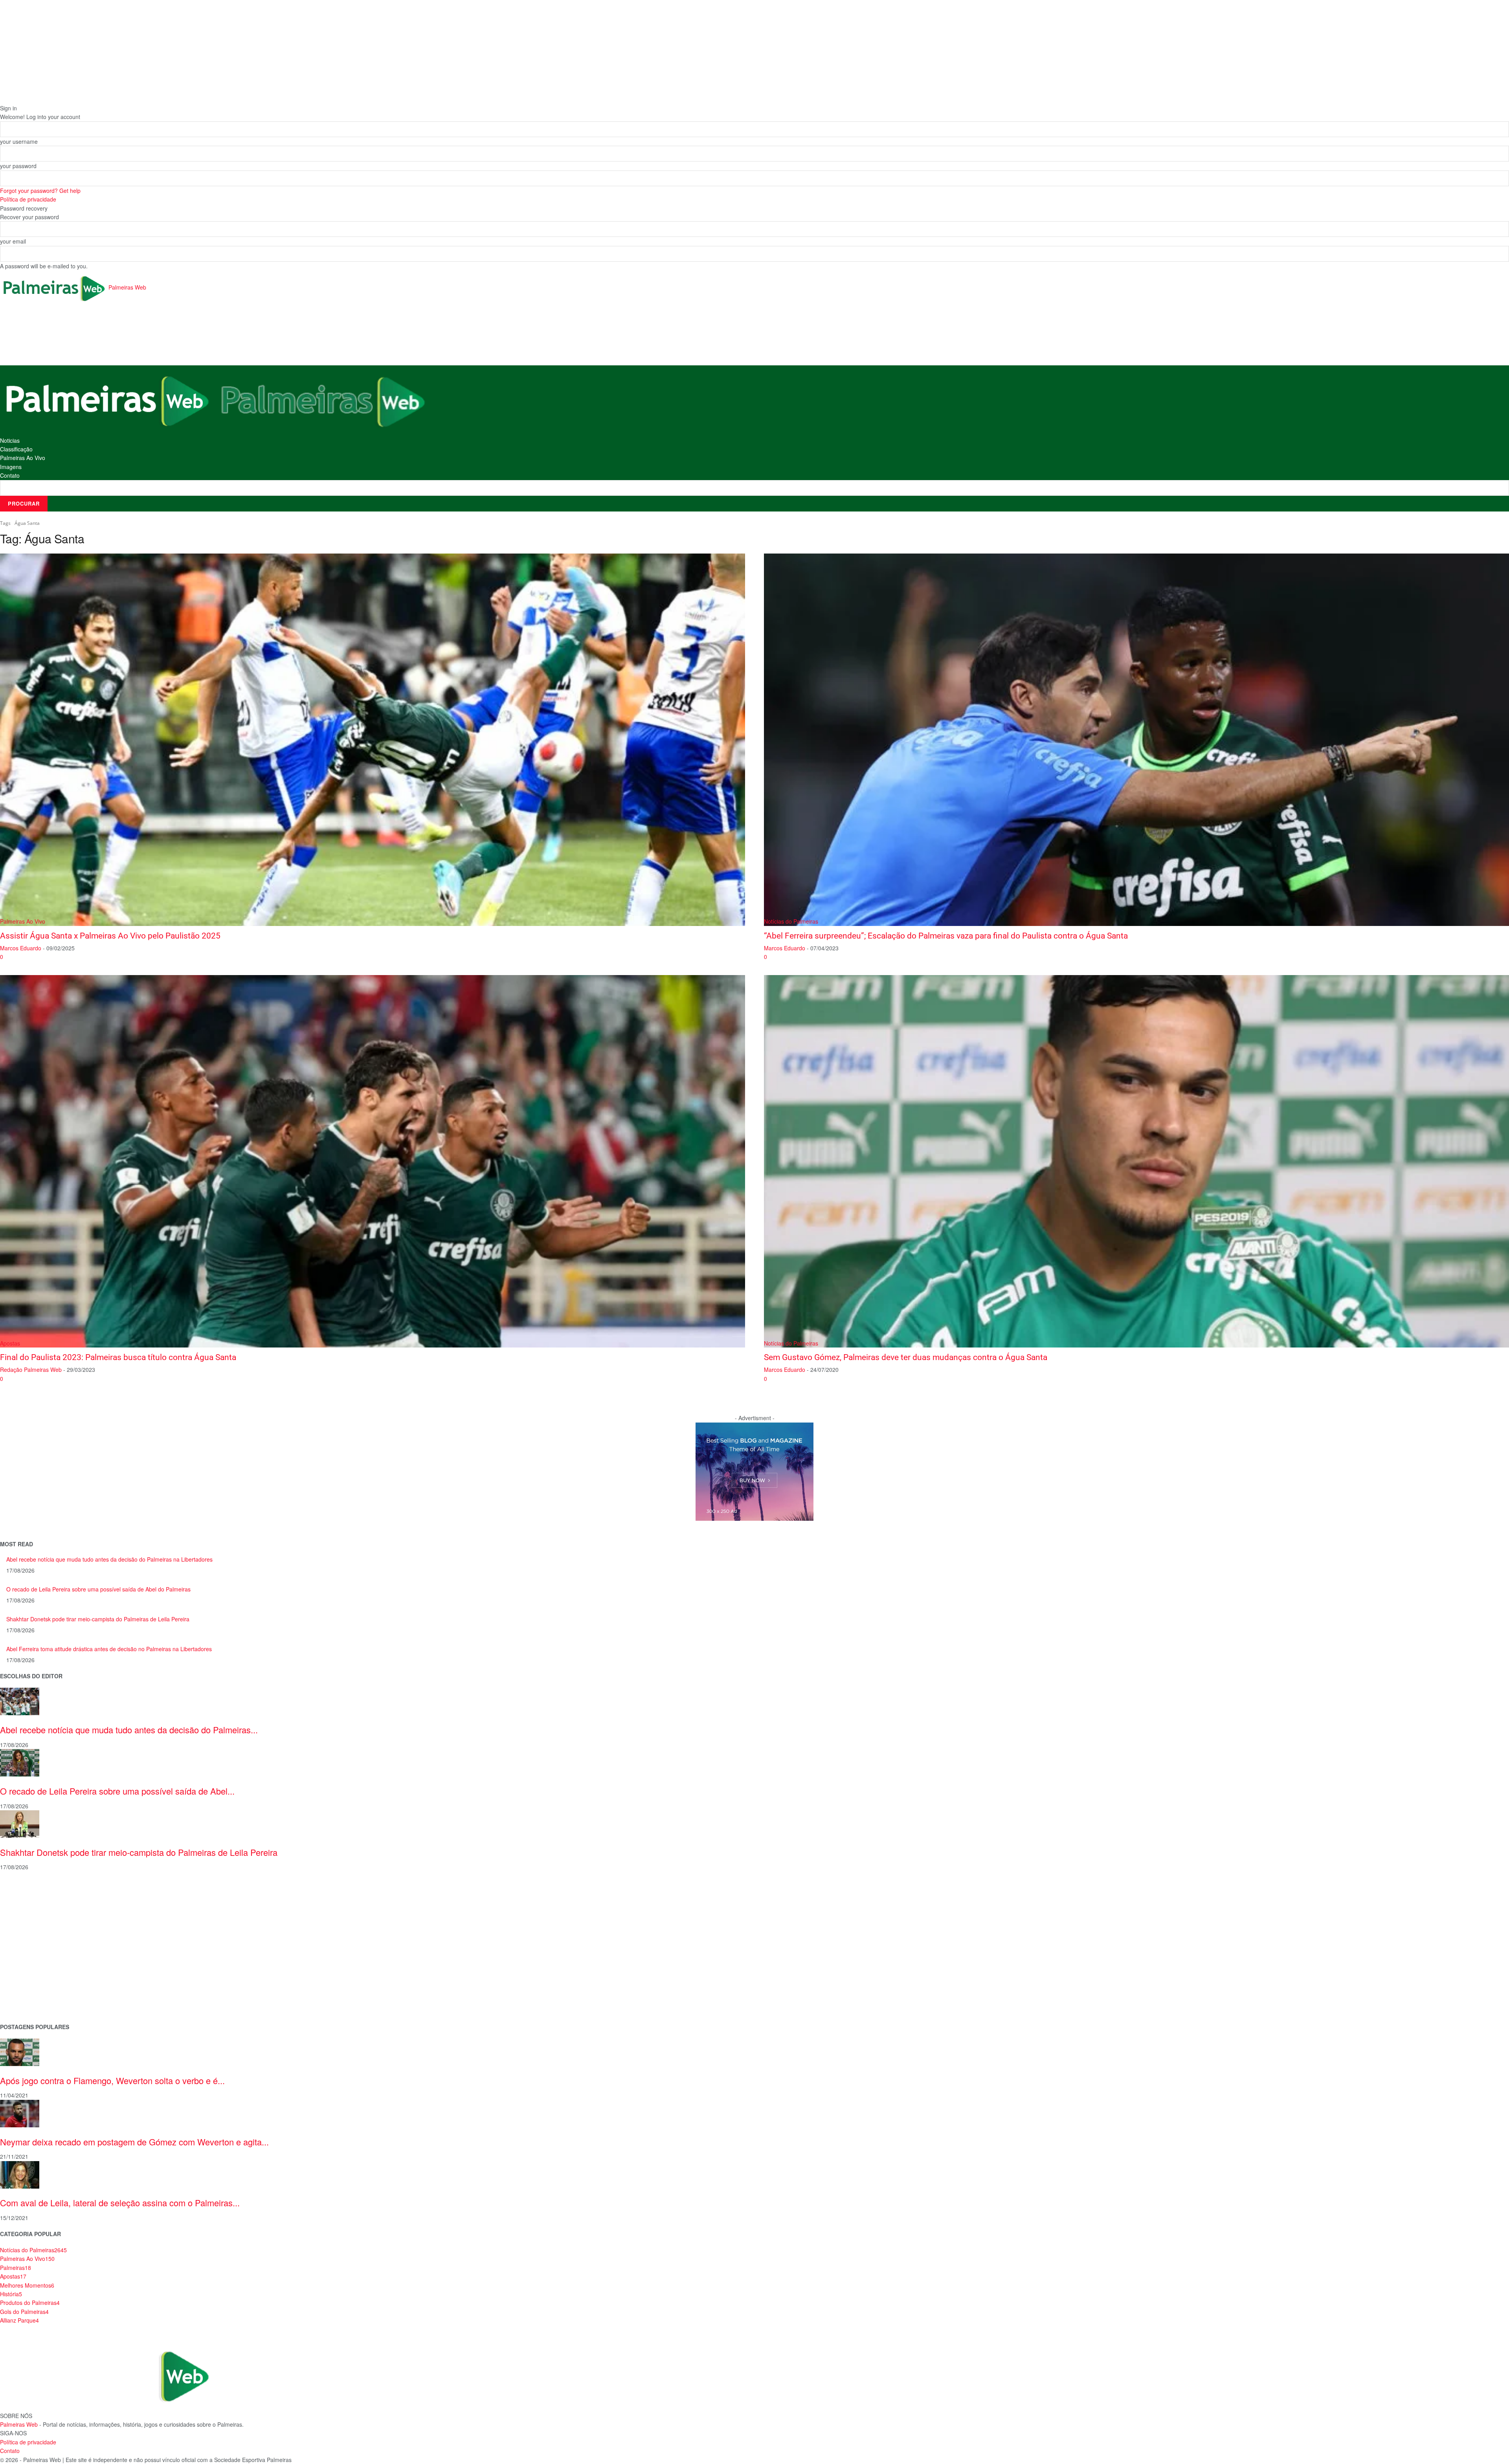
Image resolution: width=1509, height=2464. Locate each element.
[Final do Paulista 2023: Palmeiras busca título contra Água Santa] (373, 1161)
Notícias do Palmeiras (791, 921)
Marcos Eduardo (21, 948)
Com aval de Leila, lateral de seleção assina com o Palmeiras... (120, 2203)
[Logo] (108, 400)
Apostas (10, 1343)
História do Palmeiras (28, 1891)
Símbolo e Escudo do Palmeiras (41, 1928)
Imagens (11, 467)
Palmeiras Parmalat (25, 1916)
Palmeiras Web (19, 2424)
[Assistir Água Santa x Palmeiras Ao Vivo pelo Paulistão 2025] (373, 740)
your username (19, 141)
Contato (10, 475)
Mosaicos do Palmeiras (30, 1966)
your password (18, 166)
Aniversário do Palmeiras (32, 1903)
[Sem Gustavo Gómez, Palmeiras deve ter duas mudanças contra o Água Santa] (1136, 1161)
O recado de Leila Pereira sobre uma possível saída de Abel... (117, 1791)
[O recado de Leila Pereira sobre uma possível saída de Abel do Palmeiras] (20, 1762)
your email (13, 241)
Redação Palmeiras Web (31, 1369)
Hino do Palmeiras (24, 1953)
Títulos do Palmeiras (26, 1990)
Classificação (16, 449)
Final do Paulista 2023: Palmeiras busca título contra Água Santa (118, 1357)
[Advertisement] (143, 334)
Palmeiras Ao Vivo (23, 458)
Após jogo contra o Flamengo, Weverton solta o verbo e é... (112, 2080)
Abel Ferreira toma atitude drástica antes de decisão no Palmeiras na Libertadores (109, 1649)
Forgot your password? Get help (40, 191)
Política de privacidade (28, 199)
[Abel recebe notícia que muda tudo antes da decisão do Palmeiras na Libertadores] (20, 1701)
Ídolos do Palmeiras (25, 1978)
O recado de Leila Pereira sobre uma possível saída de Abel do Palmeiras (98, 1589)
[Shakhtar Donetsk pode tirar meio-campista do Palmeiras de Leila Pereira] (20, 1823)
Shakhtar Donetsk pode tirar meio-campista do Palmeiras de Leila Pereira (98, 1619)
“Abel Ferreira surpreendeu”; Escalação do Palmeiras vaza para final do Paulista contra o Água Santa (946, 936)
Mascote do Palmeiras (29, 1941)
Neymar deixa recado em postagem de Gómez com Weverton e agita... (134, 2142)
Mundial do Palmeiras (28, 2003)
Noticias (10, 440)
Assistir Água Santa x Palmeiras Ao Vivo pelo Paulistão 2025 (110, 936)
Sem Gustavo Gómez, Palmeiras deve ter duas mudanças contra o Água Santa (906, 1357)
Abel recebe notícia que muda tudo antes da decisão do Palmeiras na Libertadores (109, 1559)
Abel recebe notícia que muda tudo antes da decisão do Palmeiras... (129, 1730)
